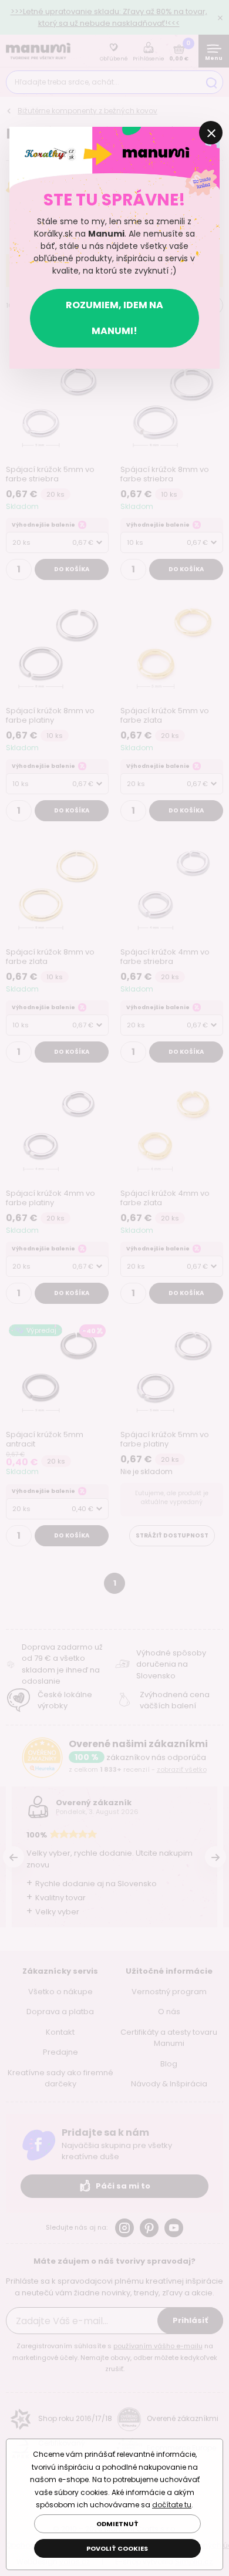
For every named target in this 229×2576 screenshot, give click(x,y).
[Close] (211, 133)
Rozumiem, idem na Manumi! (114, 318)
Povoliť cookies (117, 2548)
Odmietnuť (117, 2524)
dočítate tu (172, 2505)
